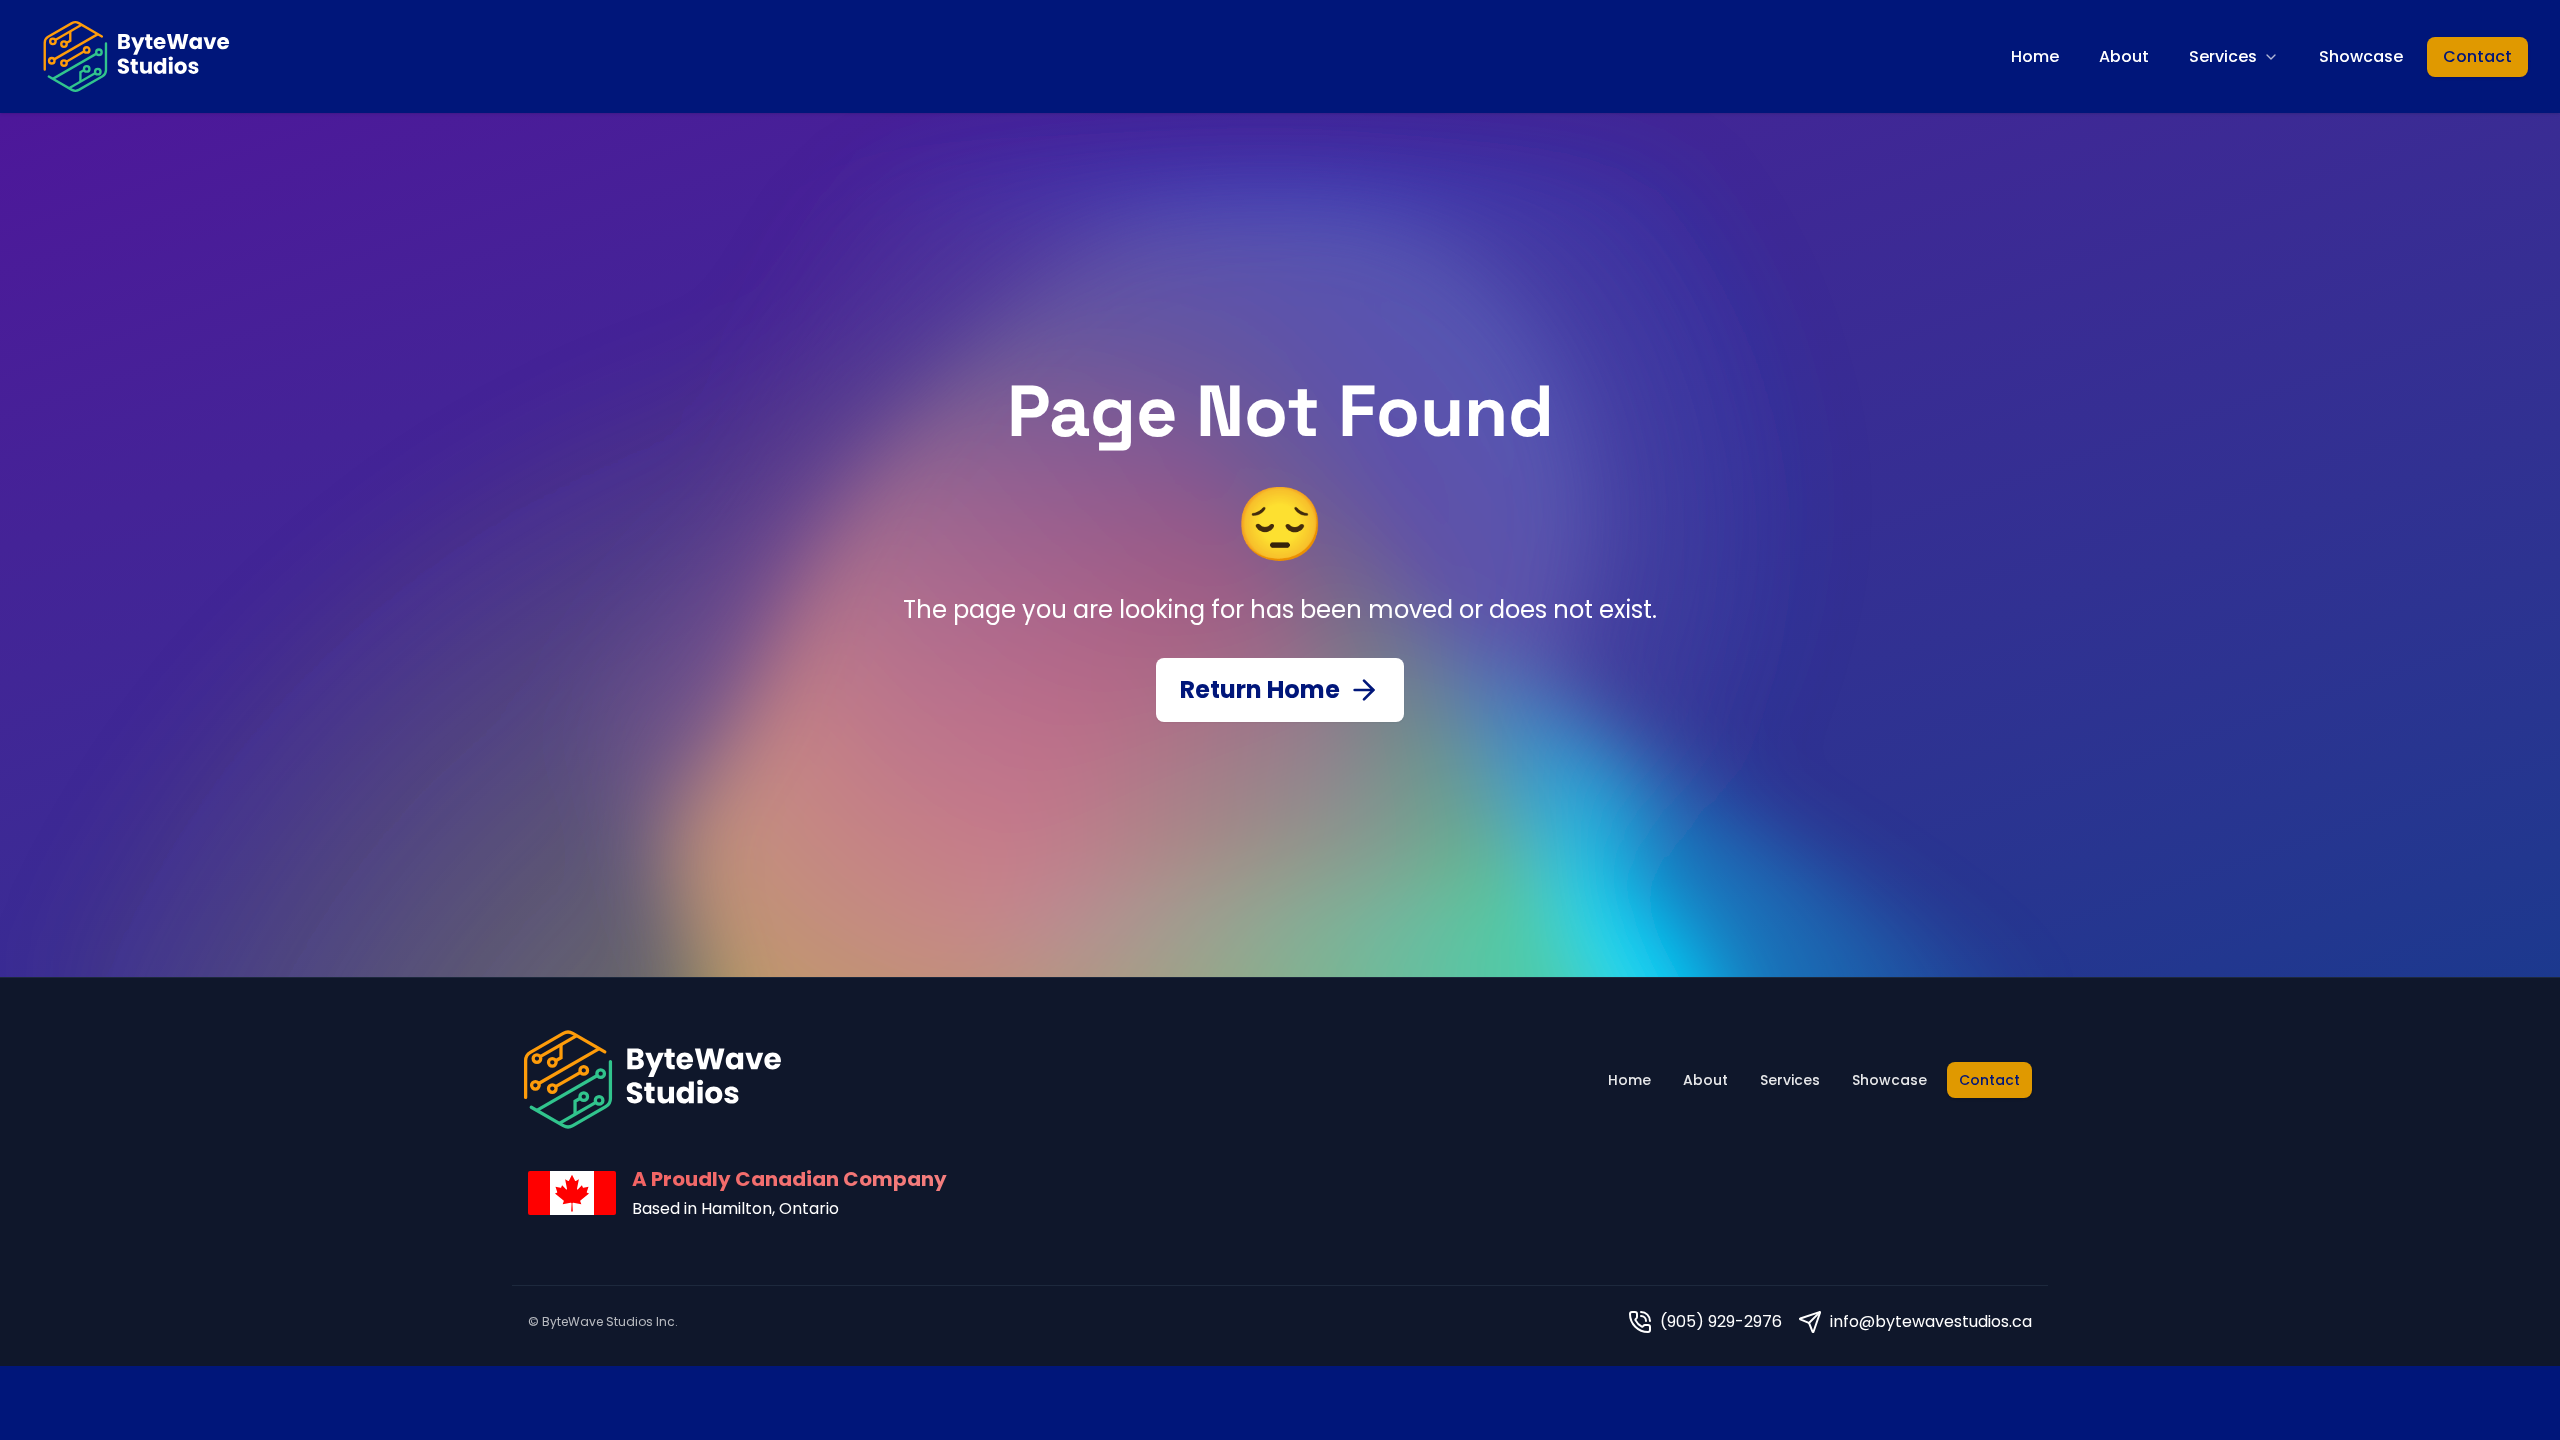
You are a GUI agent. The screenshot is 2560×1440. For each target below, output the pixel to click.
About (2124, 56)
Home (2035, 56)
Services (2223, 56)
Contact (2477, 56)
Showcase (2361, 56)
